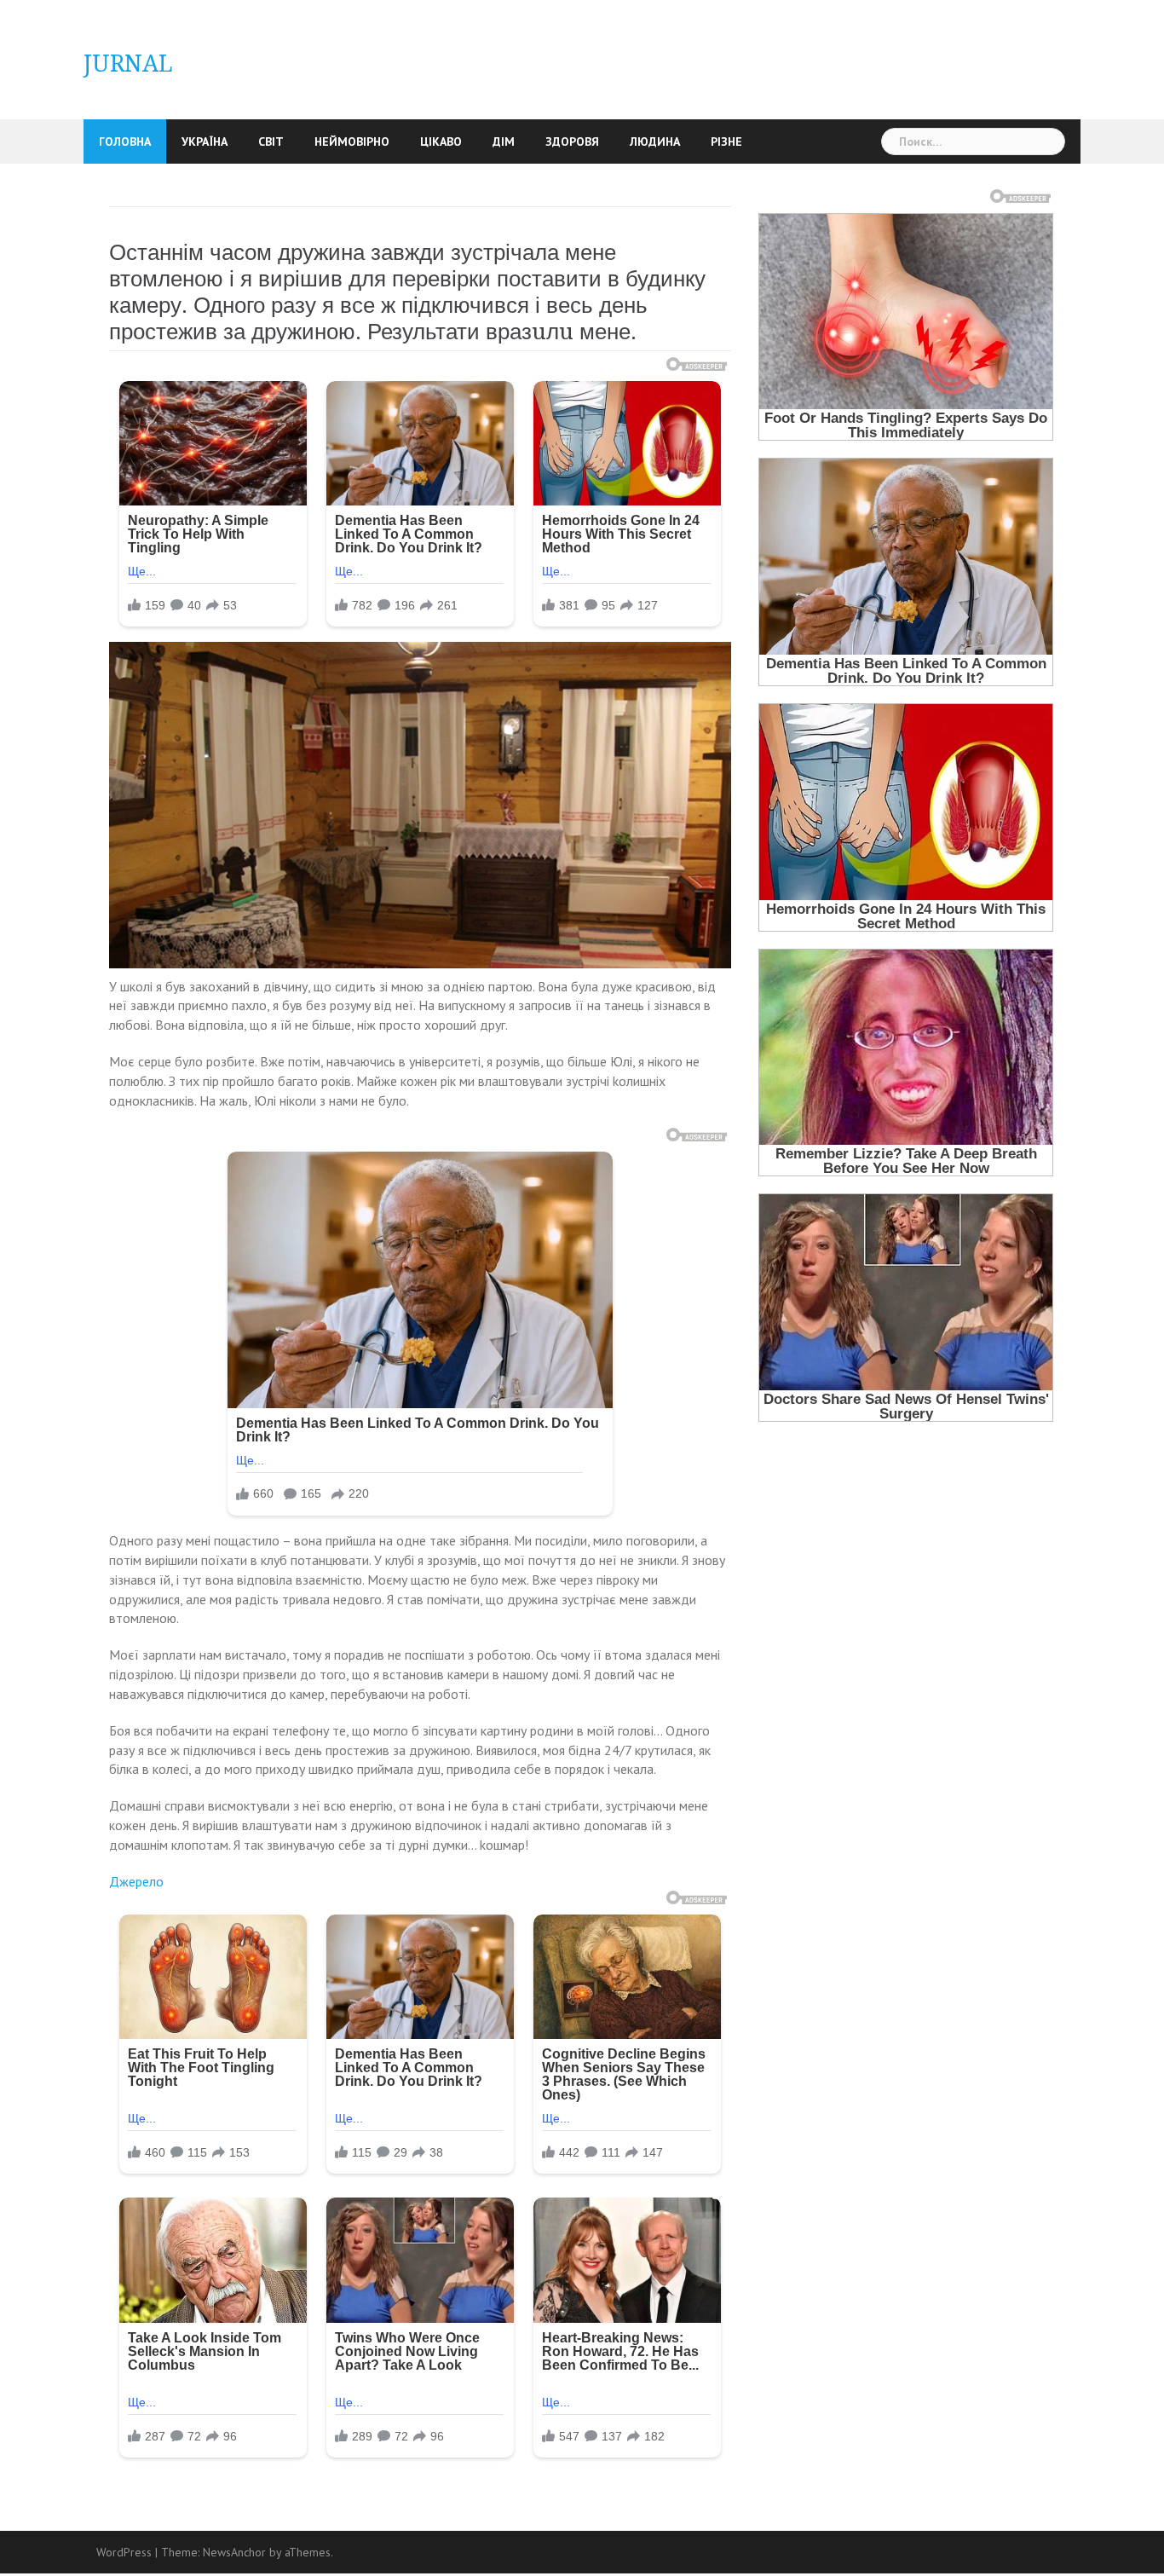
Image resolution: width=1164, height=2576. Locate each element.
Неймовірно (352, 142)
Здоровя (572, 142)
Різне (726, 142)
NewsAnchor (234, 2552)
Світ (271, 142)
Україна (205, 142)
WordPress (124, 2552)
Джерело (136, 1881)
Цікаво (441, 142)
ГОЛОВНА (125, 142)
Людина (655, 142)
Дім (504, 142)
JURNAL (128, 64)
